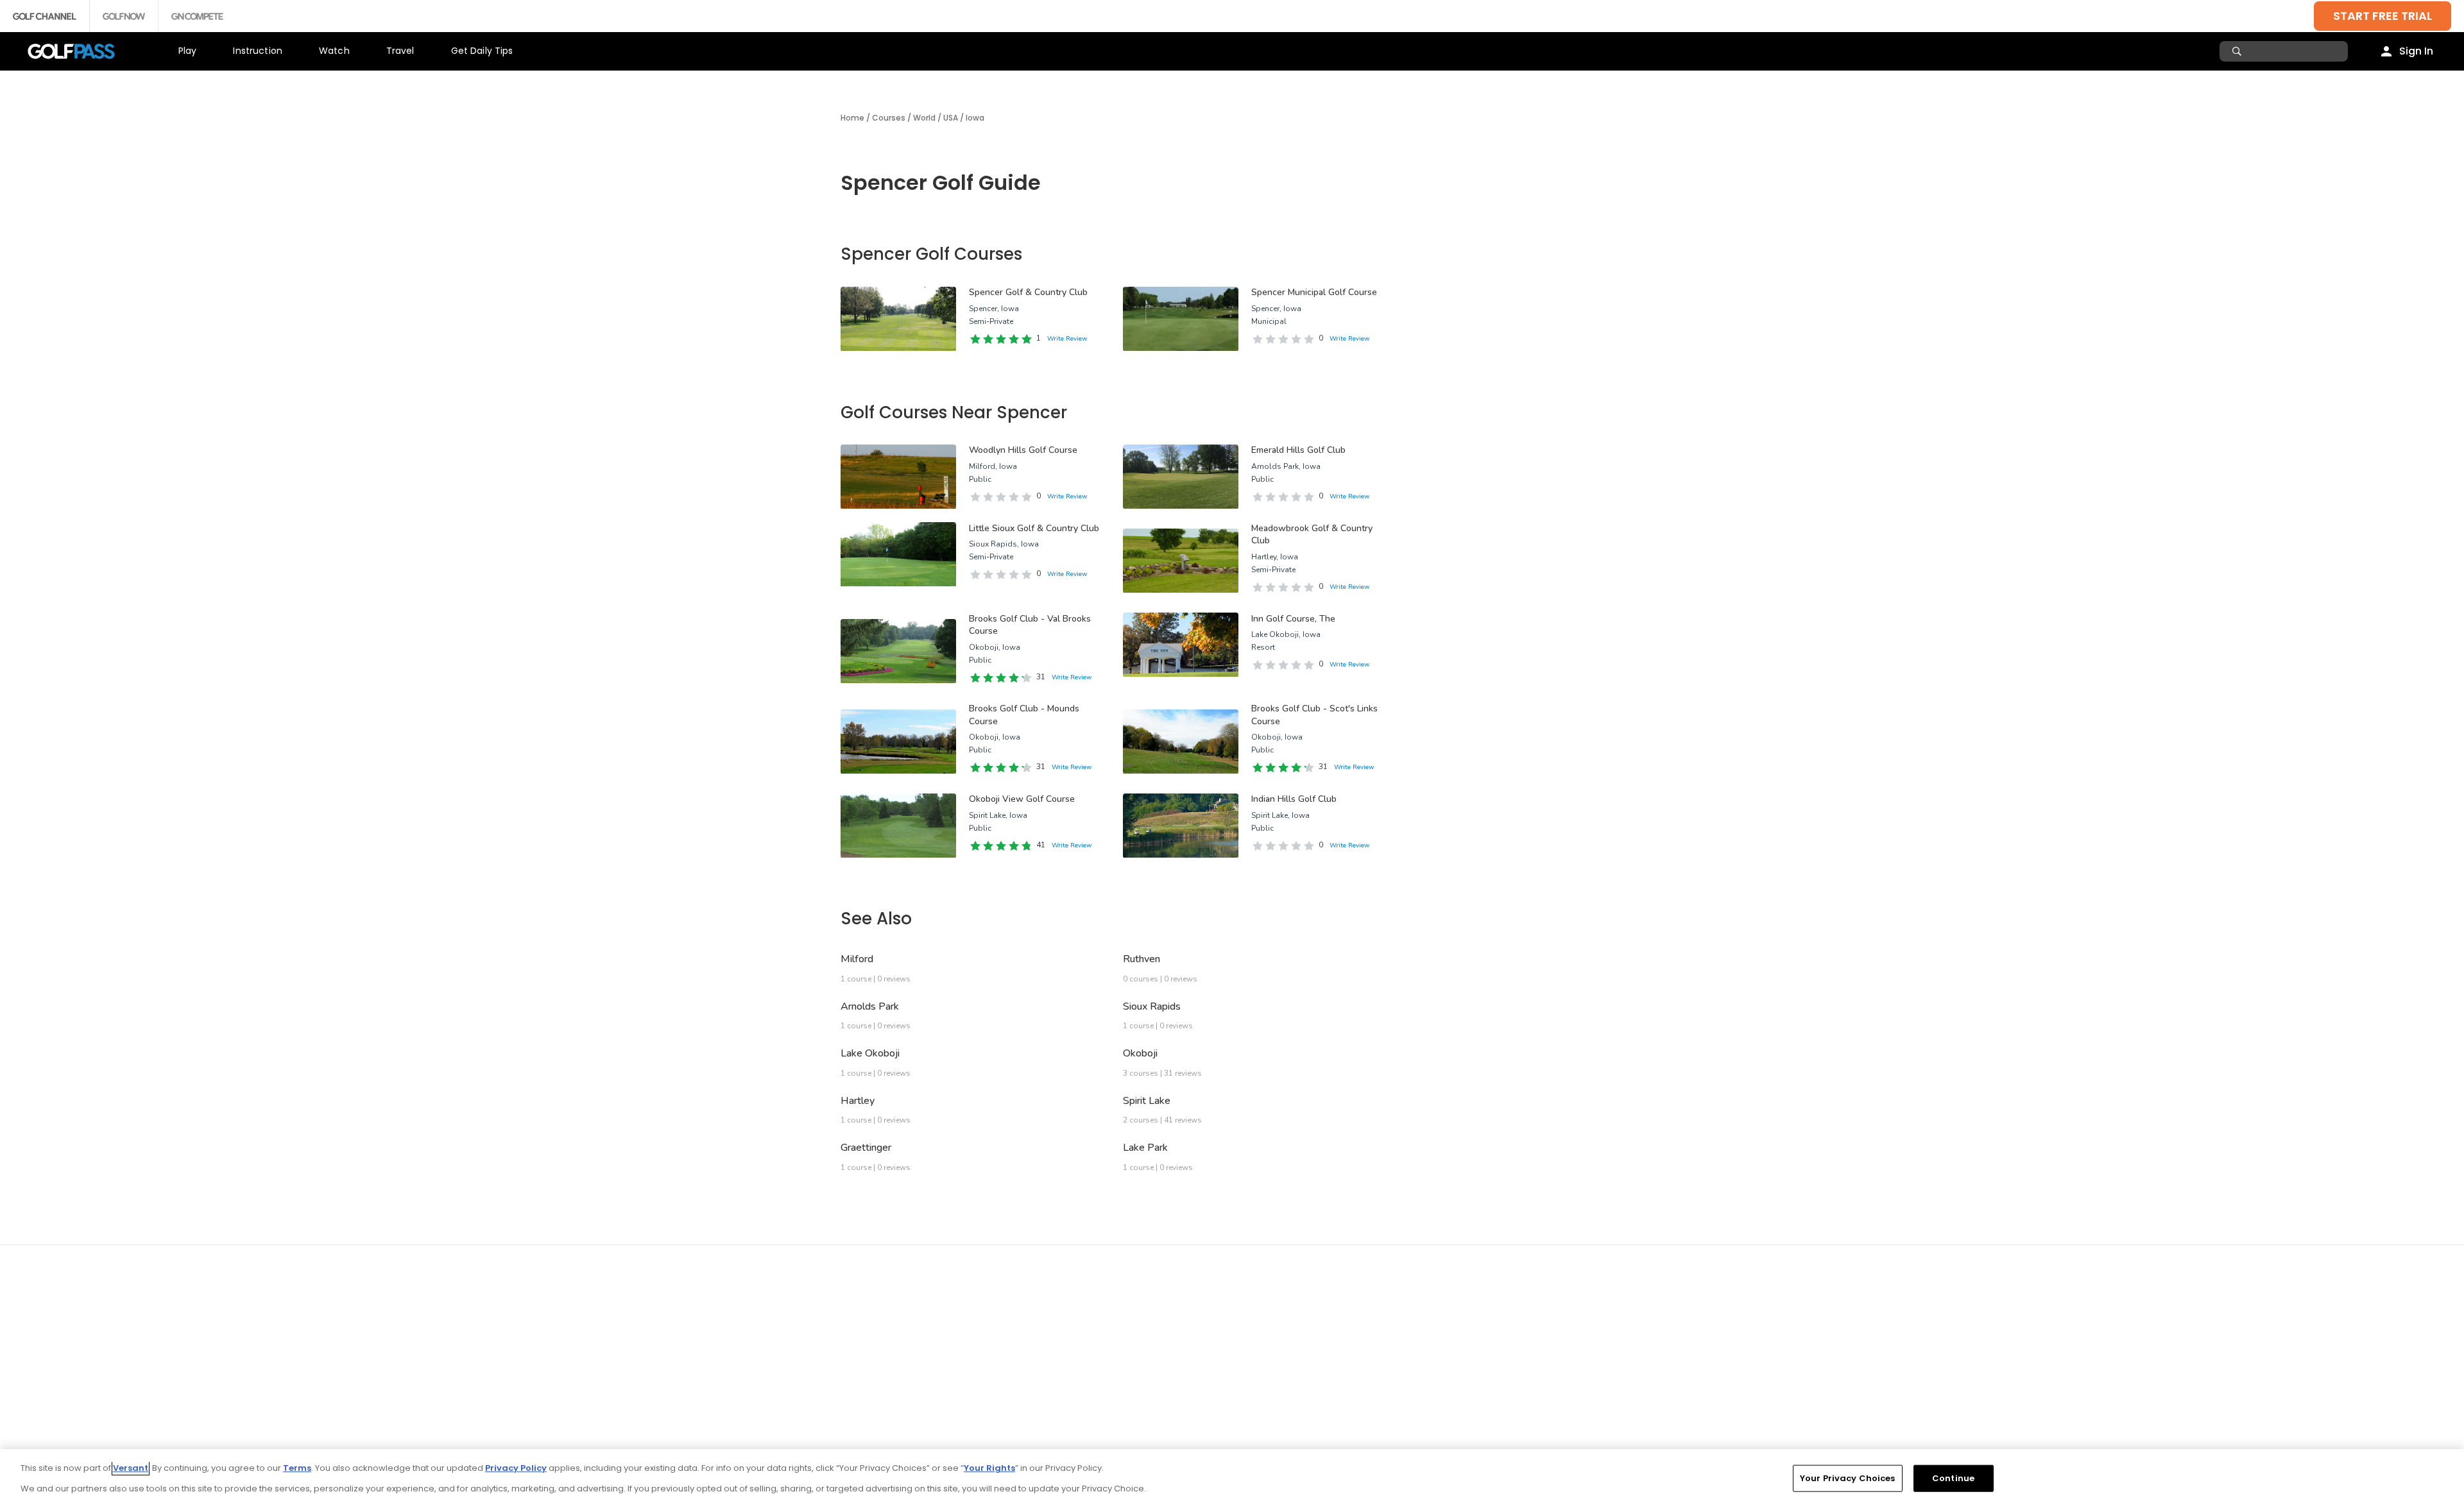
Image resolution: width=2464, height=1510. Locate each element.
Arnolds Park (870, 1006)
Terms (297, 1468)
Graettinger (866, 1148)
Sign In (2416, 51)
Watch (334, 51)
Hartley (858, 1101)
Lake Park (1145, 1148)
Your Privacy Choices (1848, 1478)
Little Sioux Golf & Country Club (1034, 528)
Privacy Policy (516, 1468)
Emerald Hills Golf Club (1298, 450)
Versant (131, 1468)
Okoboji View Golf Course (1022, 799)
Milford (857, 959)
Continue (1953, 1478)
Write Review (1067, 339)
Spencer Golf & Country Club (1028, 292)
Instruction (258, 51)
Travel (400, 51)
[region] (1232, 1480)
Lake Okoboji (870, 1053)
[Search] (2238, 51)
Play (188, 51)
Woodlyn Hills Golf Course (1023, 450)
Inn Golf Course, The (1293, 619)
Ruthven (1142, 959)
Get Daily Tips (482, 51)
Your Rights (989, 1468)
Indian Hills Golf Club (1294, 799)
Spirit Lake (1147, 1101)
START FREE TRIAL (2383, 16)
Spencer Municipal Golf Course (1314, 292)
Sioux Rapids (1152, 1006)
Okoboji (1140, 1053)
